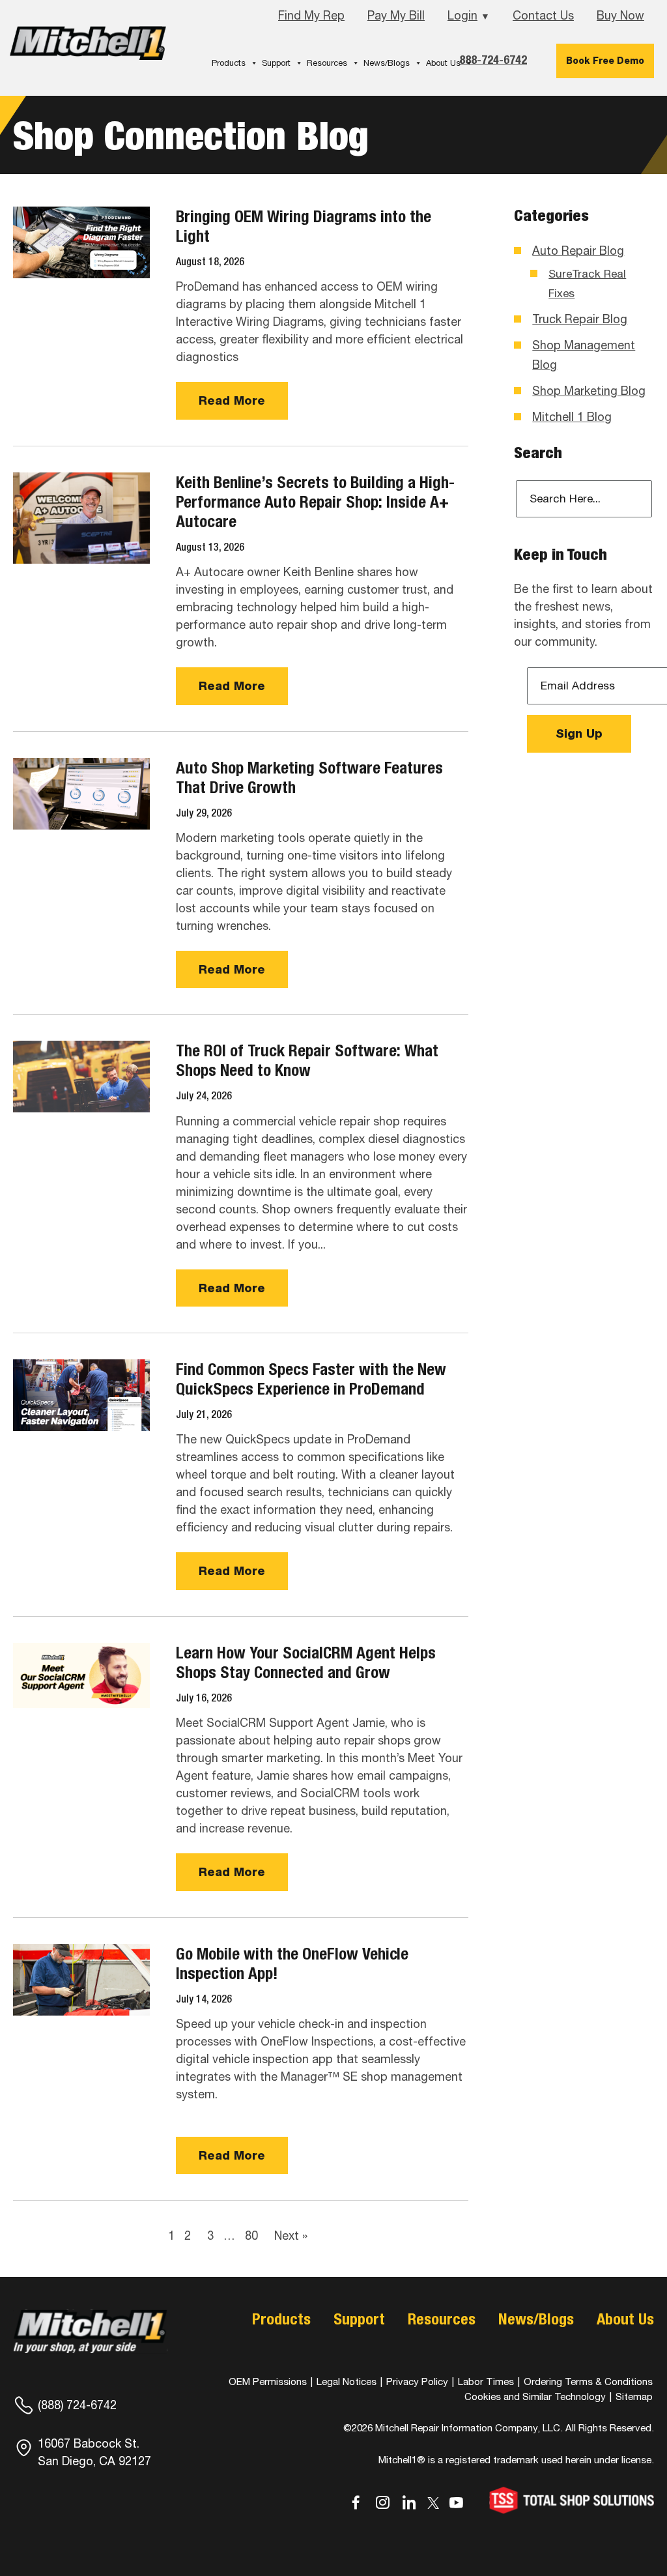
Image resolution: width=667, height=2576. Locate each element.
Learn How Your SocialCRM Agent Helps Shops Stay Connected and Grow (306, 1662)
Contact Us (543, 15)
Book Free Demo (605, 61)
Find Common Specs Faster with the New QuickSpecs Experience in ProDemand (311, 1379)
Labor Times (485, 2381)
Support (276, 63)
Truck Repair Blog (580, 319)
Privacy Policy (417, 2381)
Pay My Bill (396, 15)
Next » (291, 2236)
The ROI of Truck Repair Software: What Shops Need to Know (307, 1060)
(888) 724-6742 (77, 2405)
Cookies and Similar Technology (535, 2396)
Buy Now (620, 15)
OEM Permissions (268, 2381)
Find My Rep (311, 15)
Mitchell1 (88, 47)
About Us (443, 63)
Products (229, 63)
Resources (327, 63)
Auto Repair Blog (578, 251)
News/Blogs (387, 63)
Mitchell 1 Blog (572, 417)
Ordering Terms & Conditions (588, 2381)
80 (251, 2236)
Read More (232, 400)
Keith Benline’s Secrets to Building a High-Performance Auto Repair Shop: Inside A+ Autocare (315, 502)
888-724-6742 (493, 60)
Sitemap (634, 2396)
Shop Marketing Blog (589, 391)
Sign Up (579, 733)
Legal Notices (347, 2381)
